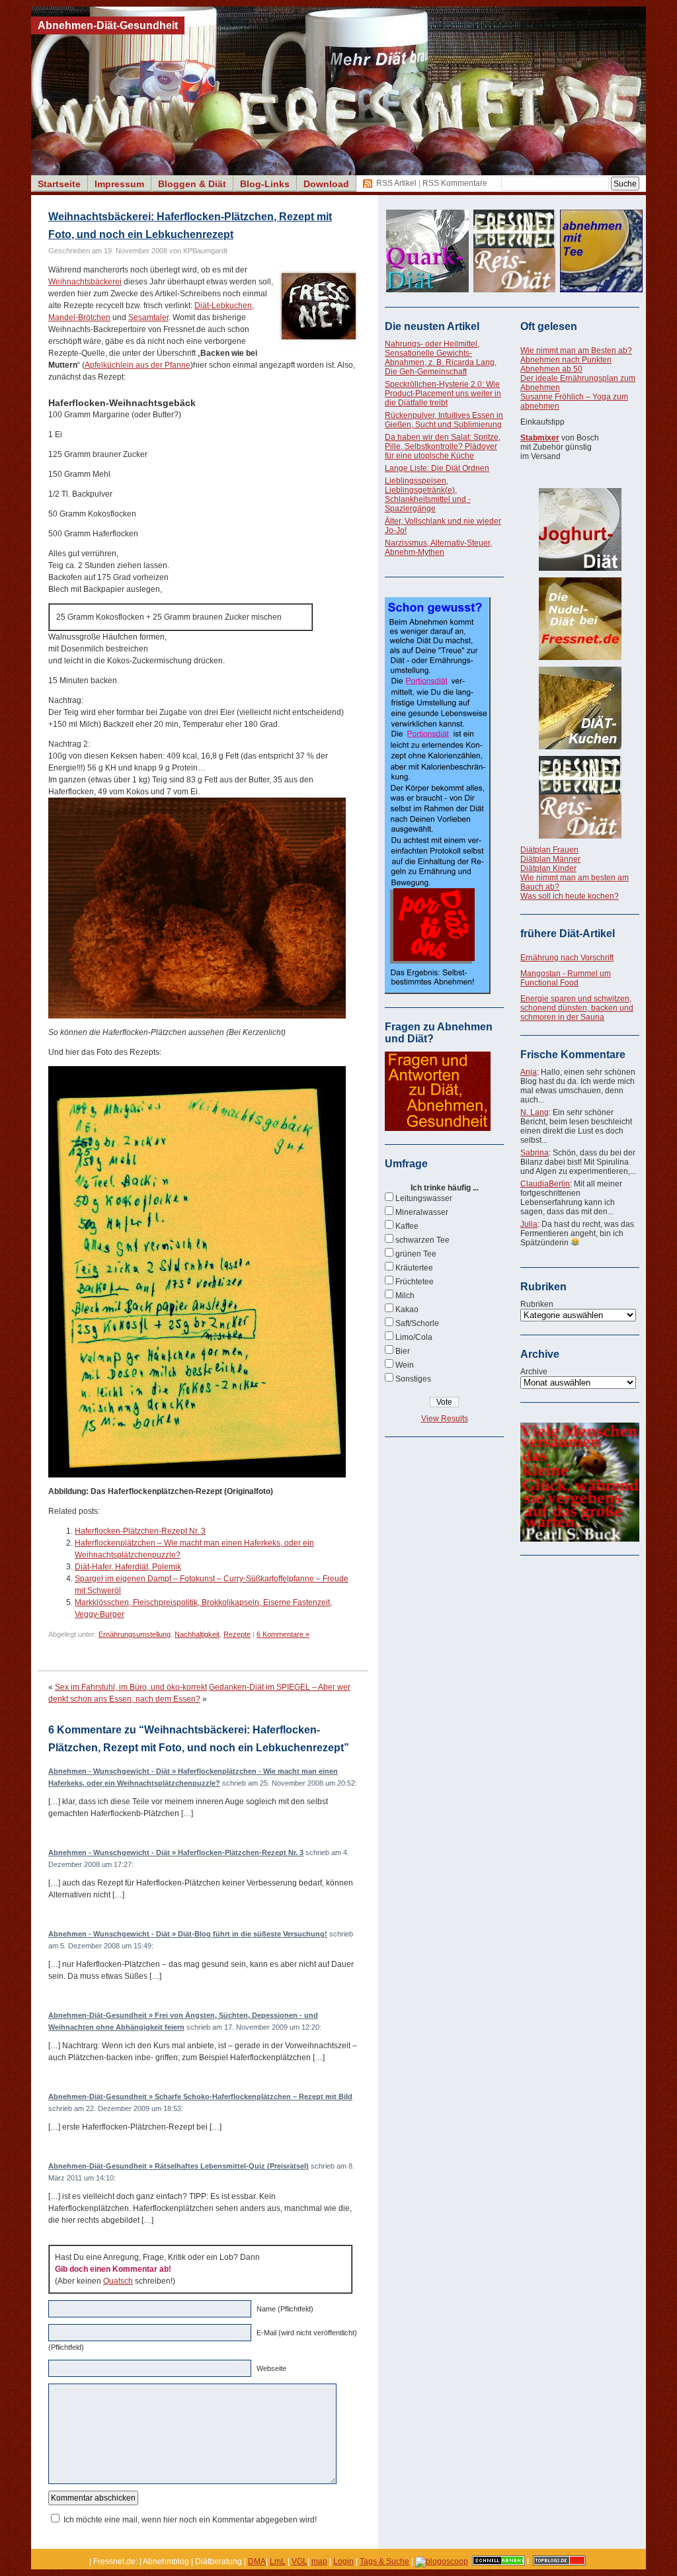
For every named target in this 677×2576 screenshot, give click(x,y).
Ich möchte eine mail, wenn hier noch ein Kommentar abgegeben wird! (190, 2520)
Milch (405, 1296)
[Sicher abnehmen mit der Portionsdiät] (438, 991)
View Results (445, 1419)
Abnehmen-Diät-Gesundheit (108, 25)
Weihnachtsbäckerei (85, 282)
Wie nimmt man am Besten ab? (576, 351)
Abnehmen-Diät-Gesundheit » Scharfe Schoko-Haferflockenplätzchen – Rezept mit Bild (200, 2097)
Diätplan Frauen (549, 850)
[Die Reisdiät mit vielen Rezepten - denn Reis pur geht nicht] (580, 797)
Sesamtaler (148, 317)
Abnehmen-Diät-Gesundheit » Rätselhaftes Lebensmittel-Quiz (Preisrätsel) (179, 2166)
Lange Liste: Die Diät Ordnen (437, 468)
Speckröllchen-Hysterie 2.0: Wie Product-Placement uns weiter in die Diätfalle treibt (443, 394)
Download (326, 184)
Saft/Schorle (417, 1323)
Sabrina (535, 1153)
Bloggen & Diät (192, 184)
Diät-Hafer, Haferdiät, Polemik (128, 1567)
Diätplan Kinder (548, 868)
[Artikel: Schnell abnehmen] (498, 2561)
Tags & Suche (384, 2561)
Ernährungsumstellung (135, 1634)
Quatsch (118, 2281)
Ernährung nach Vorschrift (567, 958)
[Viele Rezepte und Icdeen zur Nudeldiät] (580, 619)
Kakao (407, 1309)
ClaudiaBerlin (545, 1184)
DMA (257, 2561)
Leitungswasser (424, 1198)
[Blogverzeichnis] (442, 2561)
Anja (529, 1072)
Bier (403, 1351)
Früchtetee (415, 1282)
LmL (278, 2561)
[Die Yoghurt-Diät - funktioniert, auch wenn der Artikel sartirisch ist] (580, 529)
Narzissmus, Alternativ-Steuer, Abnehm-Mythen (438, 548)
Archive (534, 1372)
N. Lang (535, 1112)
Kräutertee (414, 1268)
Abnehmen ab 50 (551, 369)
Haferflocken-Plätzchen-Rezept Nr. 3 (140, 1531)
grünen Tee (416, 1254)
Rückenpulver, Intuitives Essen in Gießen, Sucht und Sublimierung (444, 420)
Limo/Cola (414, 1337)
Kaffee (407, 1226)
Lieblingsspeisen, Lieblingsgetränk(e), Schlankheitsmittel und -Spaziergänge (428, 495)
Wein (405, 1365)
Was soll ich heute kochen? (570, 896)
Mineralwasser (422, 1212)
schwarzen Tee (422, 1240)
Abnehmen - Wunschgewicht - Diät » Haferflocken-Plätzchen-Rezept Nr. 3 (176, 1852)
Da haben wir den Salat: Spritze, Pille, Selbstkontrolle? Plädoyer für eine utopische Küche (443, 446)
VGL (299, 2561)
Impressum (119, 184)
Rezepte (237, 1634)
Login (343, 2561)
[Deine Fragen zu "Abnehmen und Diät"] (438, 1128)
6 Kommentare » (283, 1634)
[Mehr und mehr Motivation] (580, 1539)
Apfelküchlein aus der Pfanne (138, 365)
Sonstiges (413, 1379)
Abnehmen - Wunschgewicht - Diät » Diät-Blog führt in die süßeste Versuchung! (188, 1934)
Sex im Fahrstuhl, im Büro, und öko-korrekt (131, 1687)
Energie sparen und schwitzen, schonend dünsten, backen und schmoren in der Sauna (577, 1008)
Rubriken (537, 1304)
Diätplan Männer (550, 859)
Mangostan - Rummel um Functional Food (566, 978)
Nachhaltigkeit (197, 1634)
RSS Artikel (396, 183)
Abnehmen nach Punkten (566, 360)
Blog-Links (265, 184)
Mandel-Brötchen (79, 317)
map (319, 2561)
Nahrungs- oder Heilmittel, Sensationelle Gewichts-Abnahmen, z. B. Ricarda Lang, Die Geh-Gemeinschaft (441, 358)
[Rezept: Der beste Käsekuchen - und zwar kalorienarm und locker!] (580, 708)
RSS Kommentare (455, 183)
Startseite (59, 184)
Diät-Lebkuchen (223, 306)
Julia (529, 1224)
